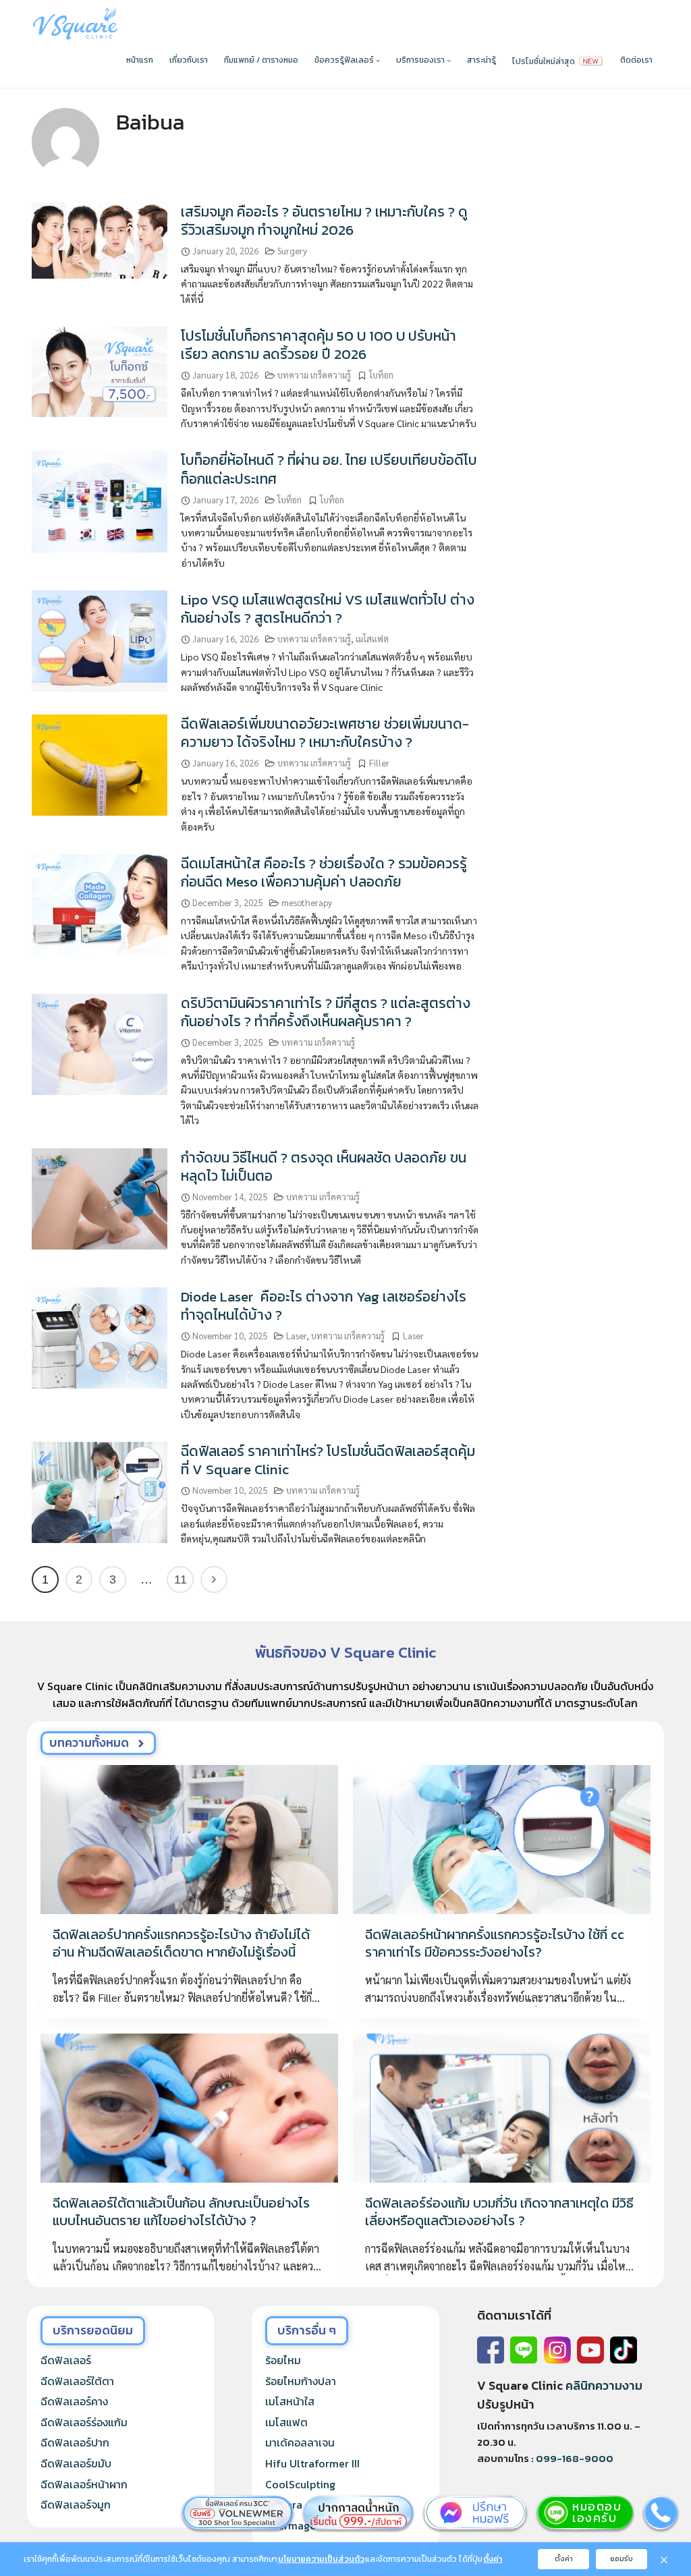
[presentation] (189, 1839)
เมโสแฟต (372, 639)
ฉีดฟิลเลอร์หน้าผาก (84, 2484)
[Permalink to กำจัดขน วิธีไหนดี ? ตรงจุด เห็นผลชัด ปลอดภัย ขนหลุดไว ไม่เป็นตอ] (100, 1197)
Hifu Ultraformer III (312, 2463)
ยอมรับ (621, 2558)
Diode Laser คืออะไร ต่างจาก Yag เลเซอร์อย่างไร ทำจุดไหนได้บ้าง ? (324, 1306)
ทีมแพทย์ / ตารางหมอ (261, 60)
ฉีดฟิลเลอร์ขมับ (76, 2463)
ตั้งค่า (493, 2559)
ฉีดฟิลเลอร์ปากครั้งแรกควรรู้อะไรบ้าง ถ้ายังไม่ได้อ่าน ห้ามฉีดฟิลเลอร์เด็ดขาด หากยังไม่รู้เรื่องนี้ (181, 1943)
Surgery (292, 251)
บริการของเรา (421, 60)
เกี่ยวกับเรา (189, 60)
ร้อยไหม (283, 2360)
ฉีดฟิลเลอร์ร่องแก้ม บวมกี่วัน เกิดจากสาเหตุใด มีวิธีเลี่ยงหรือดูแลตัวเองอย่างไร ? (499, 2212)
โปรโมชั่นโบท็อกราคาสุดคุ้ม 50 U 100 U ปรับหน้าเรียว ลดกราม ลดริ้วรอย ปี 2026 (319, 345)
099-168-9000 (575, 2458)
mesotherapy (307, 902)
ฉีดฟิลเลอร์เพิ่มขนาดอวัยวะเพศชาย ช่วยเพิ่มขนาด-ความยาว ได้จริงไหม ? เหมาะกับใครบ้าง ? (325, 733)
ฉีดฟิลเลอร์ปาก (75, 2442)
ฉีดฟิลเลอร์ (66, 2360)
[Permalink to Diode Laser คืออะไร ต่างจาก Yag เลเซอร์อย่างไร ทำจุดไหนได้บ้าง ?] (100, 1336)
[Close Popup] (664, 2559)
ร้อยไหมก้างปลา (301, 2381)
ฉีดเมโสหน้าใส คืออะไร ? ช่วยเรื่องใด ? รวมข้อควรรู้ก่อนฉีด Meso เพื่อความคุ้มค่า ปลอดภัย (324, 872)
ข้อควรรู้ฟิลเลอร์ (345, 60)
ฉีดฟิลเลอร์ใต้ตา (77, 2381)
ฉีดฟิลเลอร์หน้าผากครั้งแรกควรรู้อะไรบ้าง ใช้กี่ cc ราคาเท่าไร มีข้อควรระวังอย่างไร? (495, 1943)
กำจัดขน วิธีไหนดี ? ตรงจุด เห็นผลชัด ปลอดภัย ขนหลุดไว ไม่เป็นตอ (324, 1167)
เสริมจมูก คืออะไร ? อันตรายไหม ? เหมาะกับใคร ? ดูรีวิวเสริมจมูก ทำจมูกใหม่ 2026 (324, 221)
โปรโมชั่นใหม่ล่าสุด (545, 61)
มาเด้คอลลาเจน (300, 2442)
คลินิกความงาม (604, 2385)
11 (181, 1579)
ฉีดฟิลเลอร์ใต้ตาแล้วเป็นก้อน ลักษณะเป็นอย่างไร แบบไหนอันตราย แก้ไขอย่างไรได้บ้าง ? (181, 2212)
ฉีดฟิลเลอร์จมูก (76, 2504)
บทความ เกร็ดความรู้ (314, 375)
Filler (379, 763)
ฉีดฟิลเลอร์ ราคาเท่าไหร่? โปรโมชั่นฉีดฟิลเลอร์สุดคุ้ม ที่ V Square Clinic (328, 1460)
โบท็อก (381, 375)
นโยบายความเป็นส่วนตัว (321, 2559)
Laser (296, 1336)
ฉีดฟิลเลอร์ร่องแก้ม (84, 2422)
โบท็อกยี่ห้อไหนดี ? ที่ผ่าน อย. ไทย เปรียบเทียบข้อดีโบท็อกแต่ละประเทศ (329, 469)
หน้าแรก (140, 60)
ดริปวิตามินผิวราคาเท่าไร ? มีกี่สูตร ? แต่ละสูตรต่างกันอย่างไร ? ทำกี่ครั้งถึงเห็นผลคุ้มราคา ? (326, 1012)
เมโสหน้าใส (290, 2401)
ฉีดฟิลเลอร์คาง (74, 2401)
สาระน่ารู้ (481, 60)
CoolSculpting (300, 2484)
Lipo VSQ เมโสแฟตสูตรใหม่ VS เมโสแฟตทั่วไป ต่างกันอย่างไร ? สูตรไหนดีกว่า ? (328, 609)
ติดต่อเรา (636, 60)
